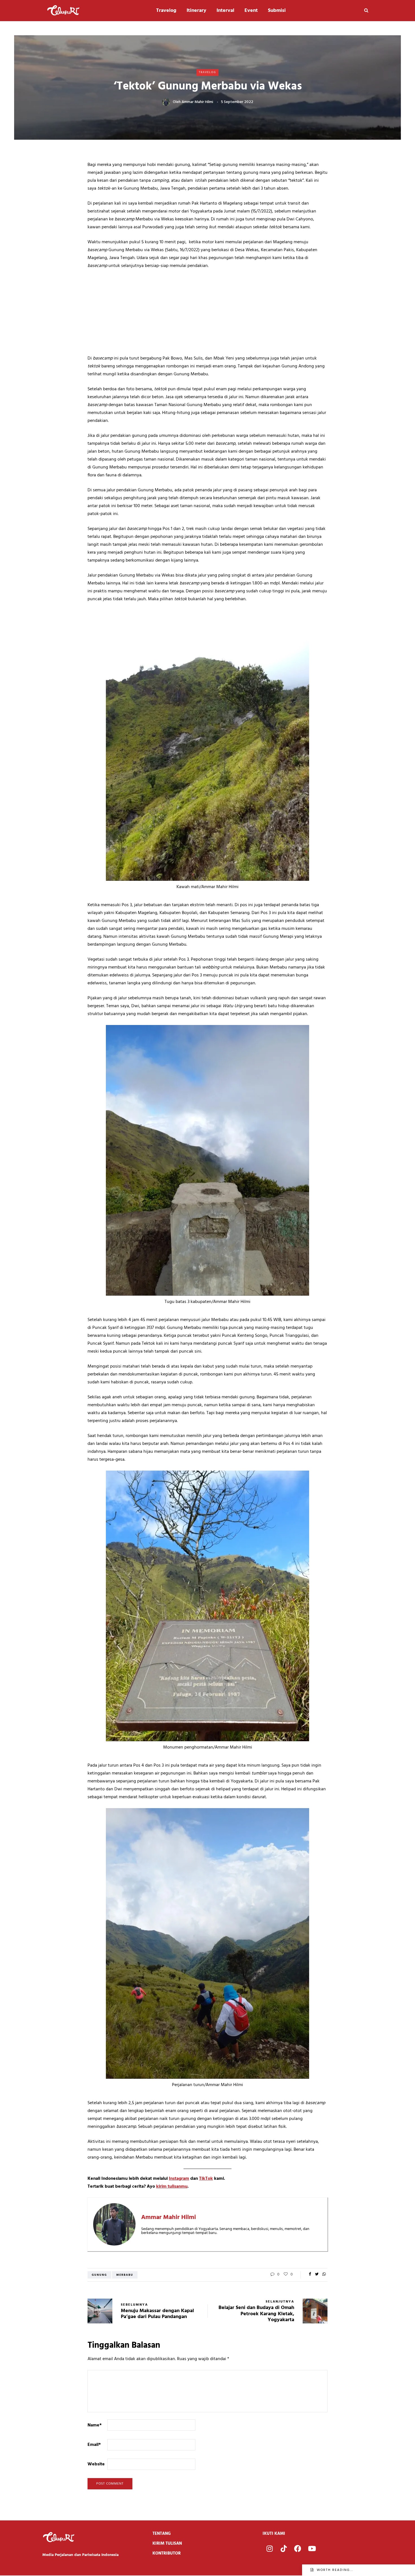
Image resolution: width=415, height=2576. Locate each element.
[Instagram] (270, 2549)
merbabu (125, 2275)
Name (95, 2425)
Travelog (166, 11)
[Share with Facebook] (310, 2275)
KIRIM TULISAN (167, 2544)
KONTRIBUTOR (167, 2553)
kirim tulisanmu (172, 2187)
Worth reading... (335, 2570)
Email (94, 2445)
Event (251, 11)
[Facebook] (298, 2549)
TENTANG (162, 2534)
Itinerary (196, 11)
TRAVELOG (207, 72)
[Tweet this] (317, 2275)
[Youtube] (312, 2549)
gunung (99, 2275)
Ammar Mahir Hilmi (197, 102)
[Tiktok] (284, 2549)
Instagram (179, 2179)
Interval (225, 11)
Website (96, 2464)
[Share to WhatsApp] (324, 2275)
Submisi (277, 11)
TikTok (206, 2179)
